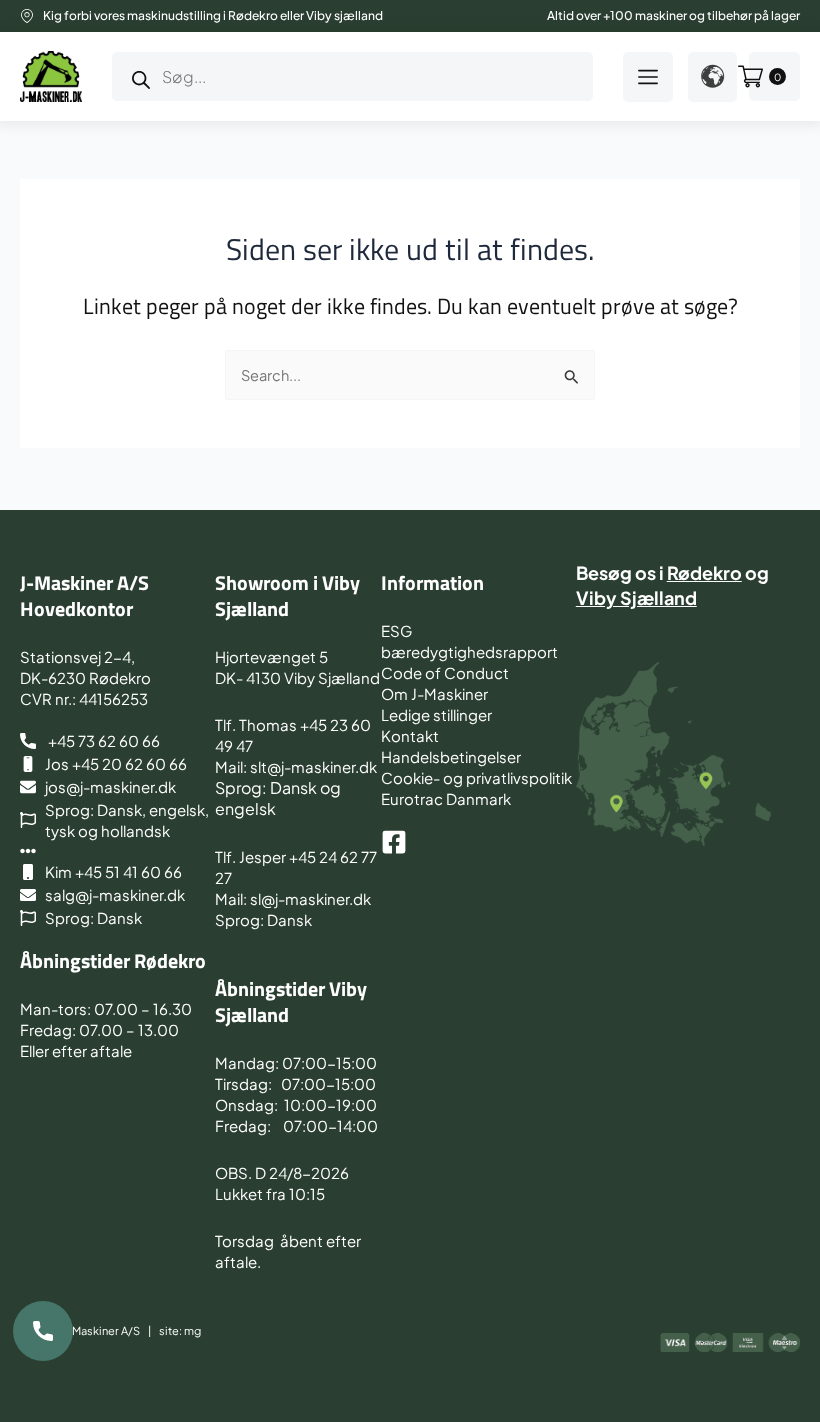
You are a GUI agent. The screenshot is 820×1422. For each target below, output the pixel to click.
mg (192, 1330)
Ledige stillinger (436, 714)
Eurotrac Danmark (446, 798)
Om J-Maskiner (434, 693)
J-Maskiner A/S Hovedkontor (84, 595)
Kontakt (410, 735)
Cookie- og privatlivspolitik (476, 777)
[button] (648, 77)
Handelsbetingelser (451, 756)
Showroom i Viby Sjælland (287, 595)
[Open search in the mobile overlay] (352, 76)
